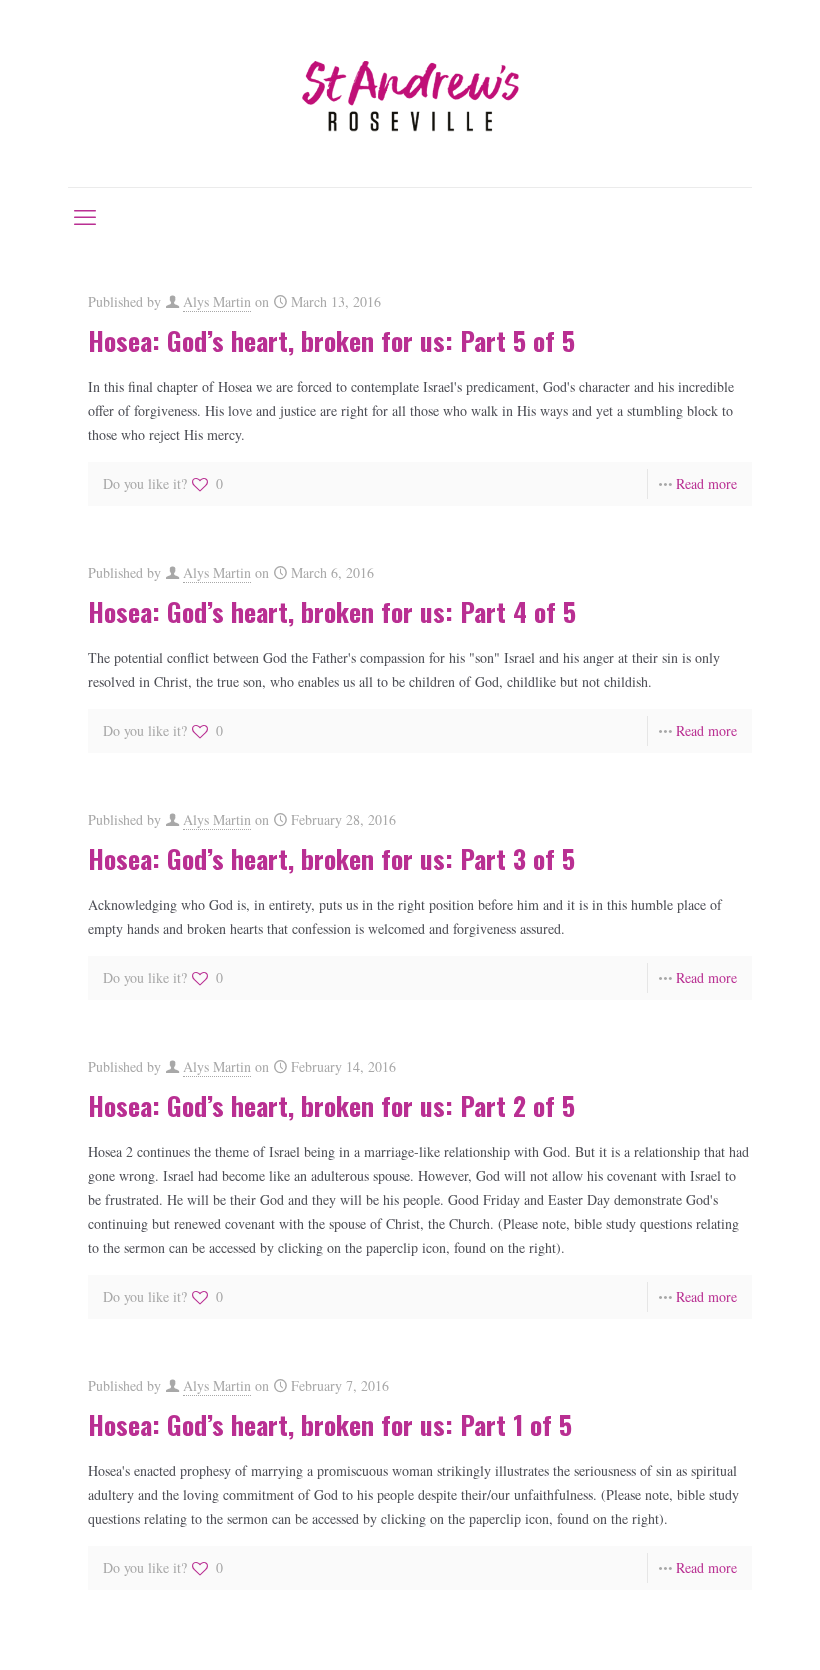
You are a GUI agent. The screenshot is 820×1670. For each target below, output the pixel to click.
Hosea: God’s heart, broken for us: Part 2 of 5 (331, 1105)
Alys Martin (217, 301)
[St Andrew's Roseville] (410, 93)
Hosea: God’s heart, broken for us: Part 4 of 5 (332, 611)
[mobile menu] (85, 216)
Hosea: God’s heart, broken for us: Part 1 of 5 (330, 1424)
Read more (706, 483)
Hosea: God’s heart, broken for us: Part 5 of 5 (331, 340)
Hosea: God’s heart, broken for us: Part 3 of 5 (331, 858)
